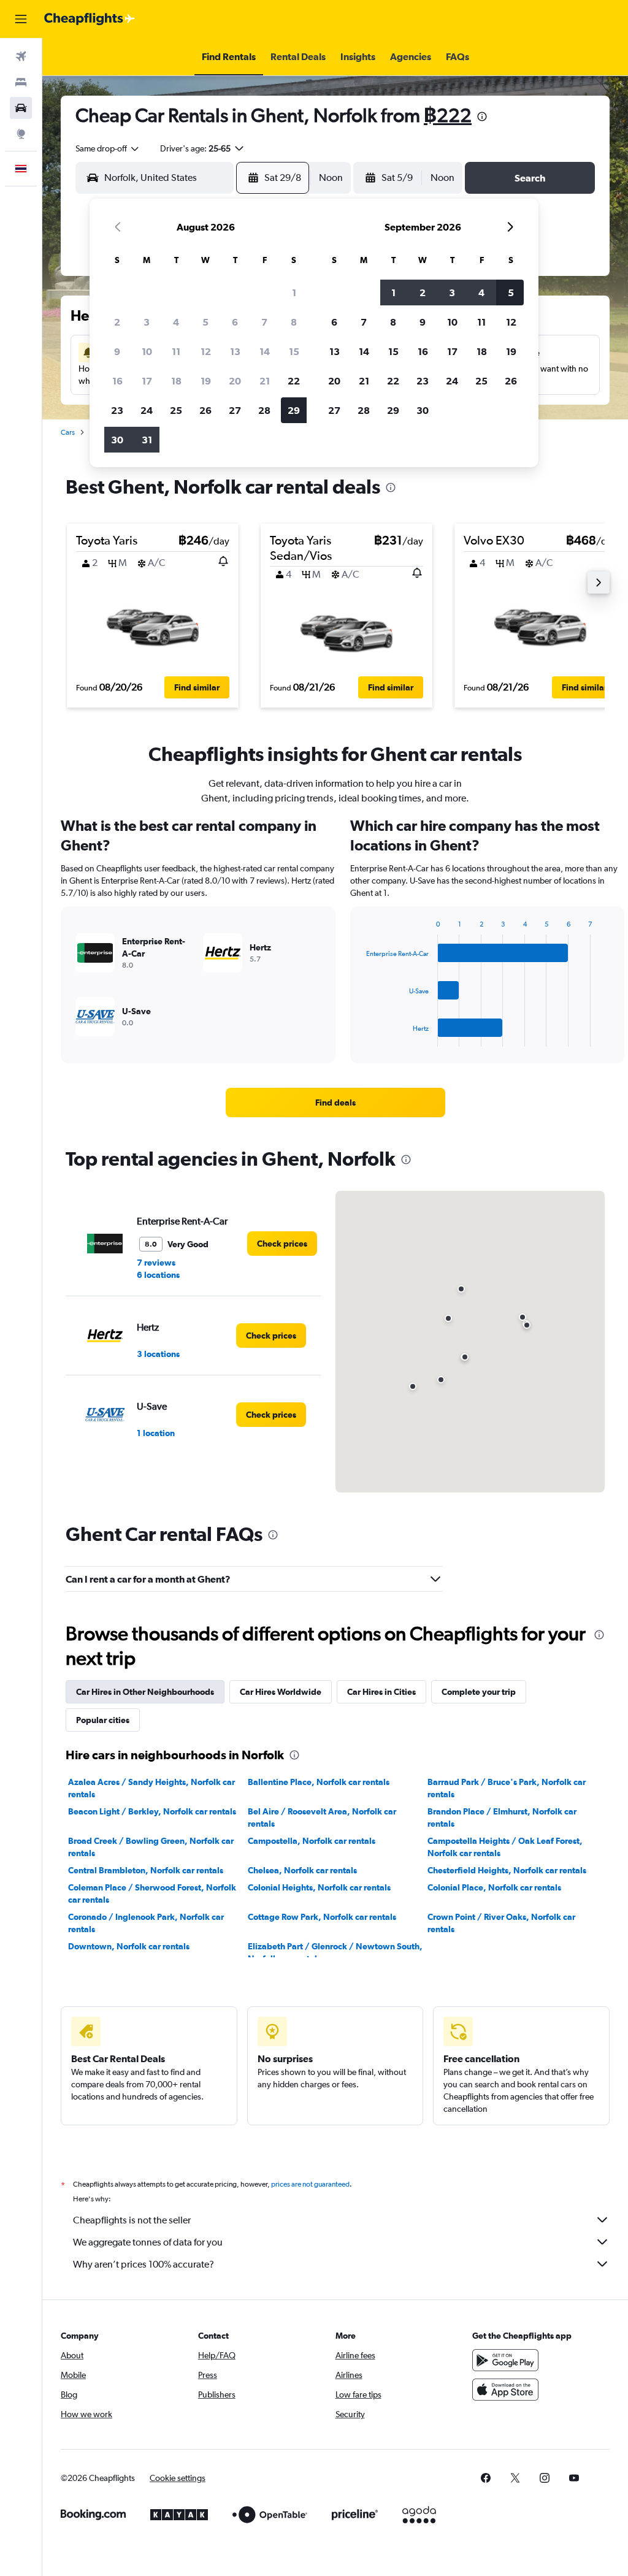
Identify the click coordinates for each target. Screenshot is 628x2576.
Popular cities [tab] (103, 1720)
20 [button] (235, 381)
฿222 (448, 115)
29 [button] (294, 410)
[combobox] (108, 148)
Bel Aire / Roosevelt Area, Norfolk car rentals (322, 1817)
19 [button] (206, 381)
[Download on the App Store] (505, 2390)
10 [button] (147, 351)
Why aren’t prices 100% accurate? (144, 2264)
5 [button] (205, 322)
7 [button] (264, 322)
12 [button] (206, 351)
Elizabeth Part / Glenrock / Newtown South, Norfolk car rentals (335, 1952)
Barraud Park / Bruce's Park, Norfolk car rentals (507, 1788)
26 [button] (205, 410)
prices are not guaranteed (310, 2184)
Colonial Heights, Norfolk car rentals (319, 1887)
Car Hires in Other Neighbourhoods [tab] (145, 1692)
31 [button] (147, 440)
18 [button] (176, 381)
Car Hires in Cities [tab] (381, 1692)
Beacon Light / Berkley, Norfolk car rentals (152, 1811)
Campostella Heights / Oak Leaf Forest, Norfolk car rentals (505, 1847)
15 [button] (294, 351)
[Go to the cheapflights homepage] (90, 19)
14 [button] (265, 351)
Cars (68, 432)
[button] (21, 19)
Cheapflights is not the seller (132, 2220)
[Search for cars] (21, 108)
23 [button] (117, 410)
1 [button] (294, 292)
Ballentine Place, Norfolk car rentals (319, 1782)
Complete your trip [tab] (479, 1692)
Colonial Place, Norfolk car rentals (494, 1887)
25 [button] (176, 410)
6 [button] (235, 322)
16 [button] (117, 381)
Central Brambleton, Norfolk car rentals (146, 1870)
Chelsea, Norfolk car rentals (302, 1870)
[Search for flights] (21, 56)
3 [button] (147, 322)
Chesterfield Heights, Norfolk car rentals (507, 1870)
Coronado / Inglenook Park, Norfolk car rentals (146, 1923)
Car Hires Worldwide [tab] (281, 1692)
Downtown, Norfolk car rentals (129, 1946)
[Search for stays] (21, 82)
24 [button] (147, 410)
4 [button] (176, 322)
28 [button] (264, 410)
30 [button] (117, 440)
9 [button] (117, 351)
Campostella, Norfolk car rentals (312, 1841)
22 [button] (294, 381)
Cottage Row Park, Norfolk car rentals (322, 1917)
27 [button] (235, 410)
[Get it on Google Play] (505, 2360)
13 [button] (235, 351)
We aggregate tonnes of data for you (148, 2242)
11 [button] (176, 351)
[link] (335, 1103)
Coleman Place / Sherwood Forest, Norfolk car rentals (152, 1894)
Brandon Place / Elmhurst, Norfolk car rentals (502, 1817)
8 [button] (294, 322)
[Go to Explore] (21, 134)
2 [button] (117, 322)
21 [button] (265, 381)
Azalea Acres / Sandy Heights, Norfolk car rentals (151, 1788)
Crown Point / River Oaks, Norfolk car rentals (501, 1923)
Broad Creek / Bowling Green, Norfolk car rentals (151, 1847)
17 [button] (147, 381)
